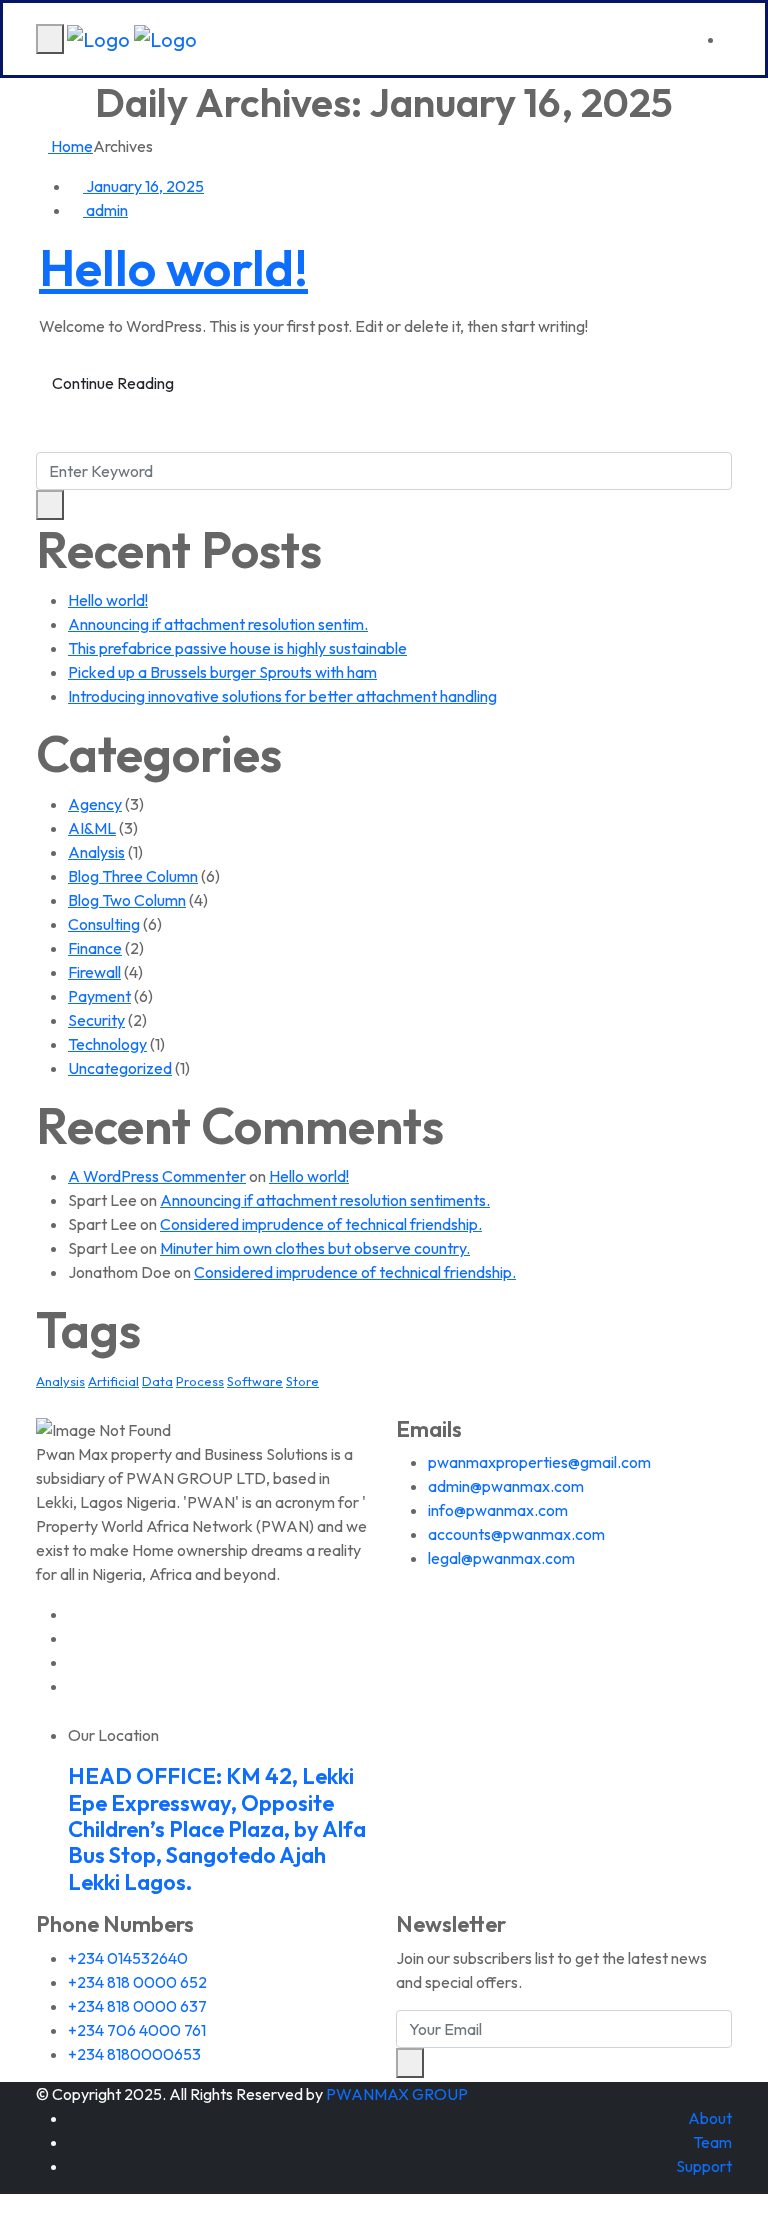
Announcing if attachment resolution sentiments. (325, 1200)
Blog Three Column (133, 876)
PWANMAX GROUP (397, 2094)
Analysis (96, 852)
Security (96, 1020)
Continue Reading (113, 383)
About (710, 2118)
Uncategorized (120, 1068)
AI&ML (92, 828)
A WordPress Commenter (157, 1176)
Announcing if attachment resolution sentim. (218, 624)
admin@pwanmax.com (506, 1486)
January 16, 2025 (143, 186)
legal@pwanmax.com (501, 1558)
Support (704, 2166)
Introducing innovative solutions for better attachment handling (282, 696)
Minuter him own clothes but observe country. (315, 1248)
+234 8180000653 (134, 2054)
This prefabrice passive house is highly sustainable (237, 648)
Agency (95, 804)
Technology (107, 1044)
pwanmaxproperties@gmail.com (539, 1462)
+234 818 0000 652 (137, 1982)
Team (712, 2142)
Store (302, 1381)
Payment (99, 996)
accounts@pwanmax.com (516, 1534)
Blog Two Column (127, 900)
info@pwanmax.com (498, 1510)
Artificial (113, 1381)
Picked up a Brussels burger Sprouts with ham (222, 672)
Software (255, 1381)
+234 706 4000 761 (137, 2030)
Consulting (104, 924)
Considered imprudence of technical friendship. (321, 1224)
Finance (95, 948)
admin (105, 210)
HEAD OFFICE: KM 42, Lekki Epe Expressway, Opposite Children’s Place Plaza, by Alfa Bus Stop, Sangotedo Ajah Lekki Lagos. (217, 1829)
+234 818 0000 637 (137, 2006)
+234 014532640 (128, 1958)
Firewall (94, 972)
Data (157, 1381)
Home (70, 146)
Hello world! (173, 267)
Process (200, 1381)
